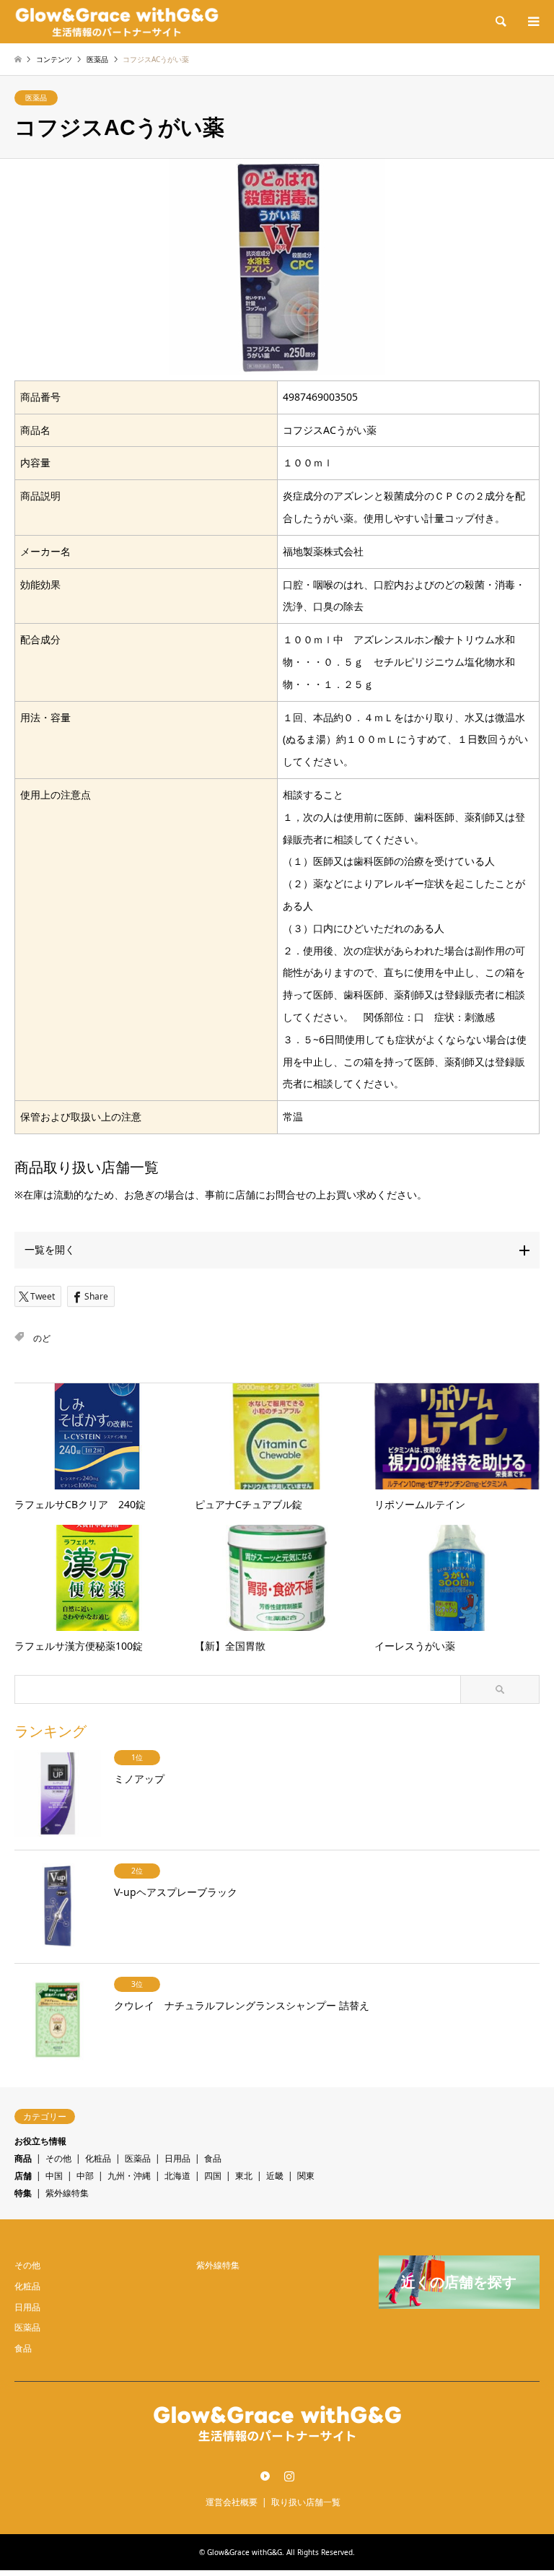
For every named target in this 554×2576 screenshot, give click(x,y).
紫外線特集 (67, 2193)
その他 (58, 2158)
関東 (306, 2176)
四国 (213, 2176)
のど (42, 1338)
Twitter (265, 2476)
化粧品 (98, 2158)
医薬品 (36, 97)
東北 (244, 2176)
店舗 (23, 2176)
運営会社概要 (232, 2502)
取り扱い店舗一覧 (306, 2502)
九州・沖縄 (129, 2176)
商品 (23, 2158)
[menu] (532, 22)
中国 (54, 2176)
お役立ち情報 (40, 2141)
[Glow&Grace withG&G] (117, 21)
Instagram (289, 2476)
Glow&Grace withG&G (245, 2552)
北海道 (177, 2176)
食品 (213, 2158)
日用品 (177, 2158)
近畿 (275, 2176)
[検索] (500, 22)
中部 (85, 2176)
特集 (23, 2193)
